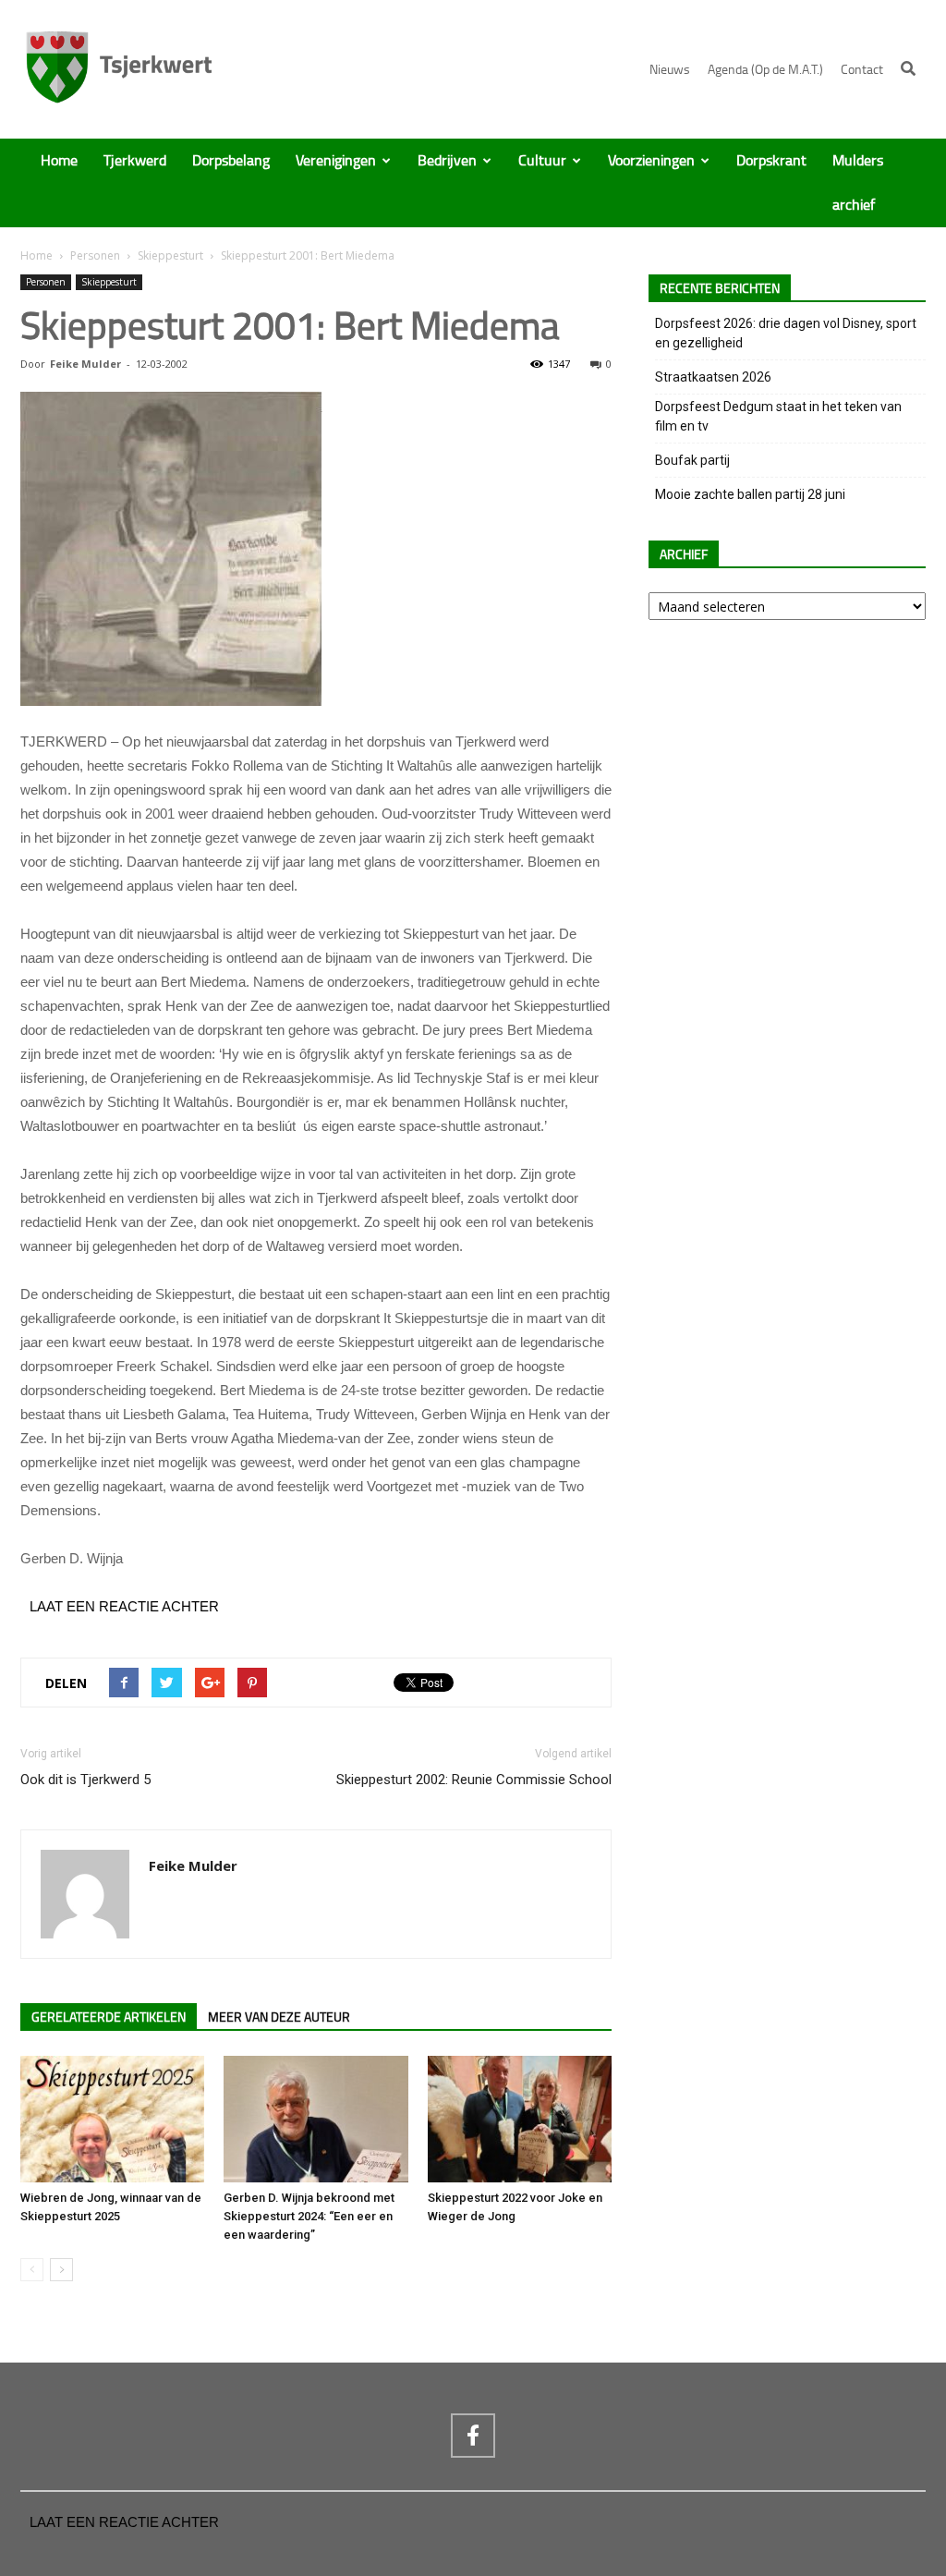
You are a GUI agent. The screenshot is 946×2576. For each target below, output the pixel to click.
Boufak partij (692, 460)
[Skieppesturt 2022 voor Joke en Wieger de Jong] (520, 2119)
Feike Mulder (85, 364)
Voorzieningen (651, 161)
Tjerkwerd (135, 161)
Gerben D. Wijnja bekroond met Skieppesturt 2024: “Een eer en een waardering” (309, 2216)
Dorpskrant (771, 161)
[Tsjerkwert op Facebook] (473, 2436)
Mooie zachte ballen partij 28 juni (750, 494)
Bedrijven (447, 161)
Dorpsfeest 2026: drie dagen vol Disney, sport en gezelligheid (786, 333)
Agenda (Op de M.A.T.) (765, 70)
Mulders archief (858, 183)
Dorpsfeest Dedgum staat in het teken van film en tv (778, 416)
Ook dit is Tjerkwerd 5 (85, 1780)
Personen (95, 255)
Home (59, 161)
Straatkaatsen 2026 (713, 377)
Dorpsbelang (231, 161)
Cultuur (542, 161)
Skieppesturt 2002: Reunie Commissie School (474, 1780)
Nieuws (670, 70)
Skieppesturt (170, 255)
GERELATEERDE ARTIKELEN (109, 2017)
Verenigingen (336, 161)
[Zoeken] (908, 68)
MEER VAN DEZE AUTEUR (279, 2017)
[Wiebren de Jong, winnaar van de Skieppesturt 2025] (112, 2119)
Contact (862, 70)
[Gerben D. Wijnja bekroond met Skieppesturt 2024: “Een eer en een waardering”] (315, 2119)
